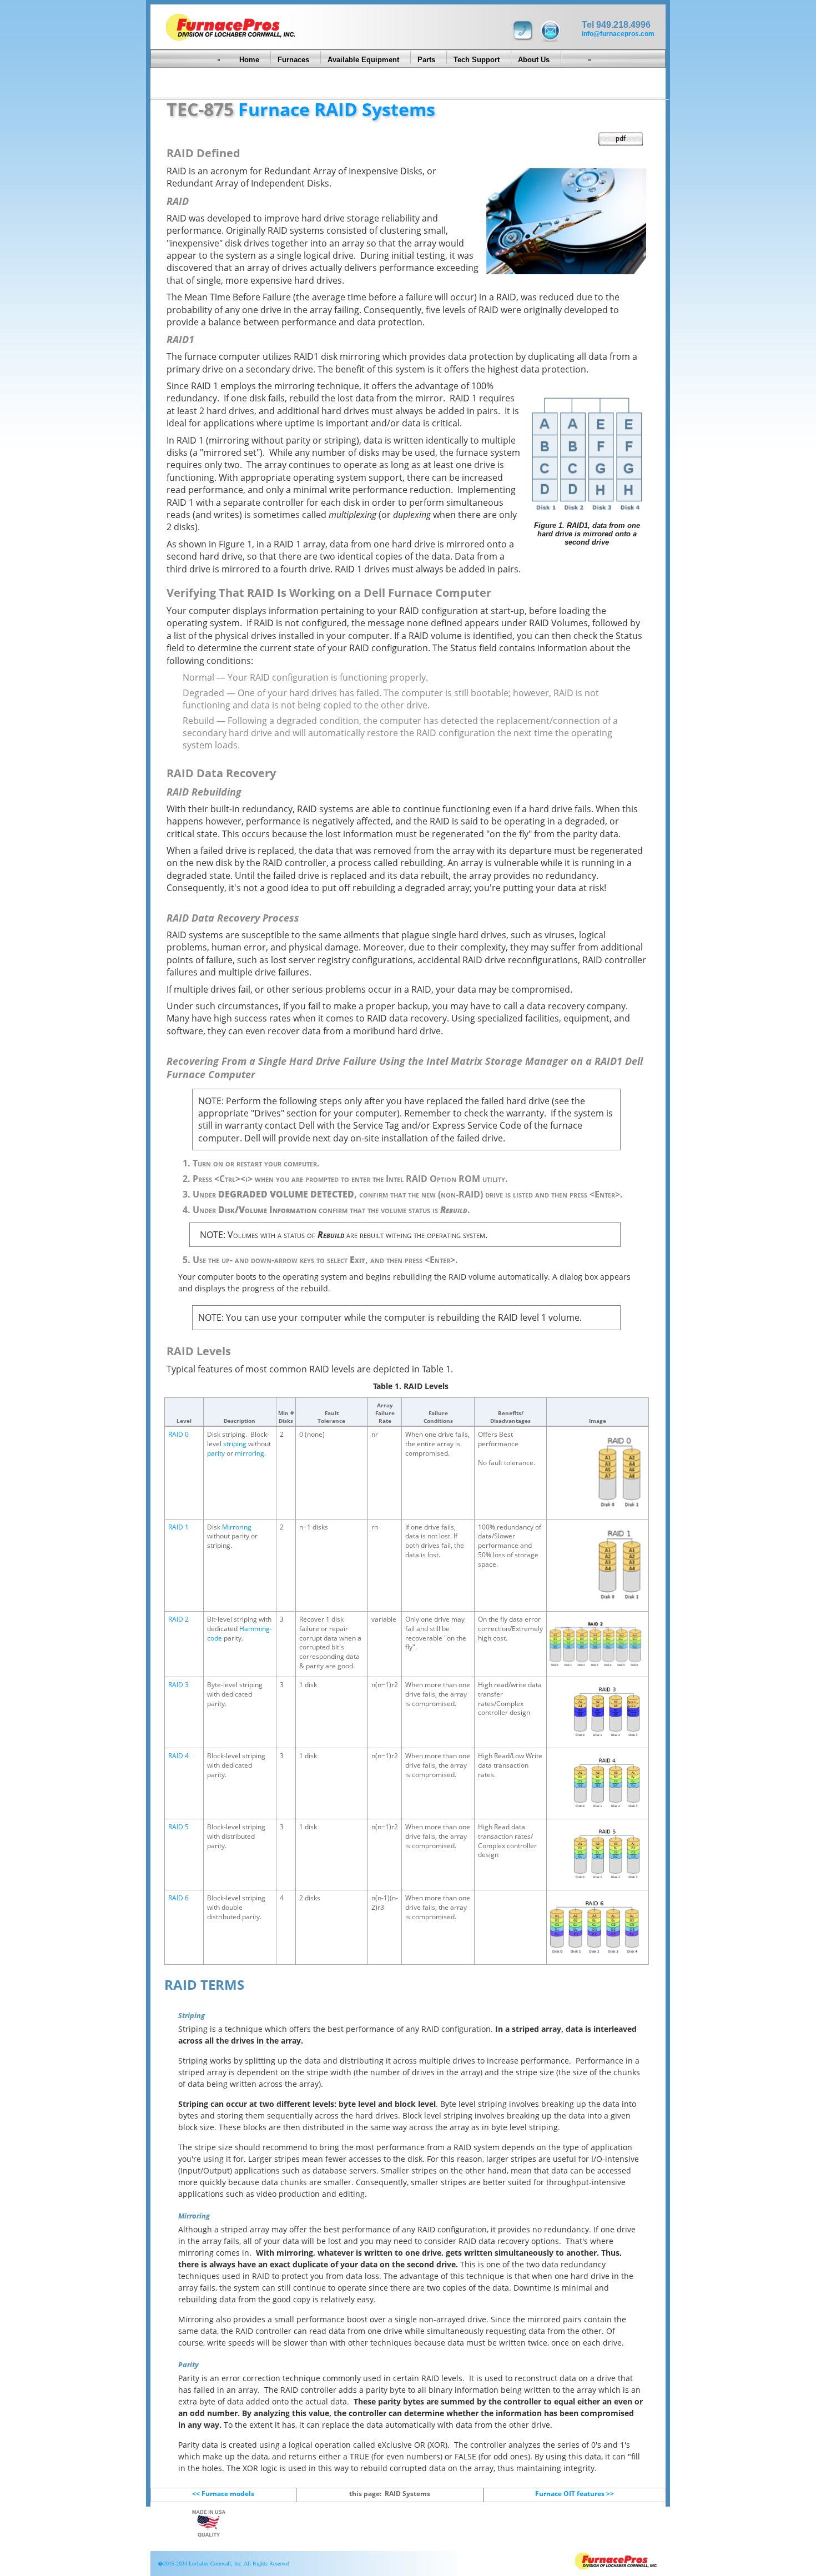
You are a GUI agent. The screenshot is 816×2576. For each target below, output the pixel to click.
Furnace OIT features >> (575, 2494)
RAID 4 (178, 1756)
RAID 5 (178, 1827)
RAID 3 (178, 1685)
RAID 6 (178, 1898)
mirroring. (250, 1453)
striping (235, 1444)
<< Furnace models (223, 2494)
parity (216, 1453)
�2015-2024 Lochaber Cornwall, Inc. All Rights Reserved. (223, 2564)
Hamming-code (240, 1633)
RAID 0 (178, 1434)
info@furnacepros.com (618, 34)
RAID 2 (178, 1619)
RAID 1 (178, 1527)
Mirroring (237, 1527)
